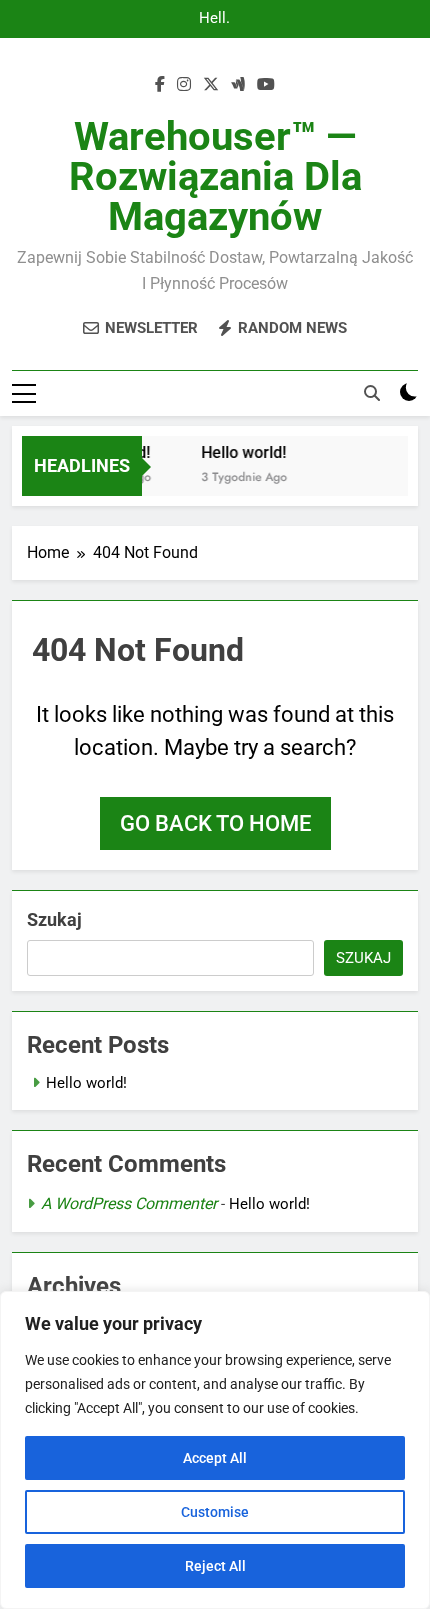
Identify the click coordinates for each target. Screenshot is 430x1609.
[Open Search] (372, 393)
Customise (215, 1512)
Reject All (215, 1566)
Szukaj (54, 919)
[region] (215, 1450)
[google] (238, 85)
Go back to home (215, 823)
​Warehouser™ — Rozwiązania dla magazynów (215, 176)
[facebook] (160, 85)
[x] (211, 85)
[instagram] (184, 85)
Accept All (215, 1458)
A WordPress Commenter (129, 1203)
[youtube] (266, 85)
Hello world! (215, 19)
